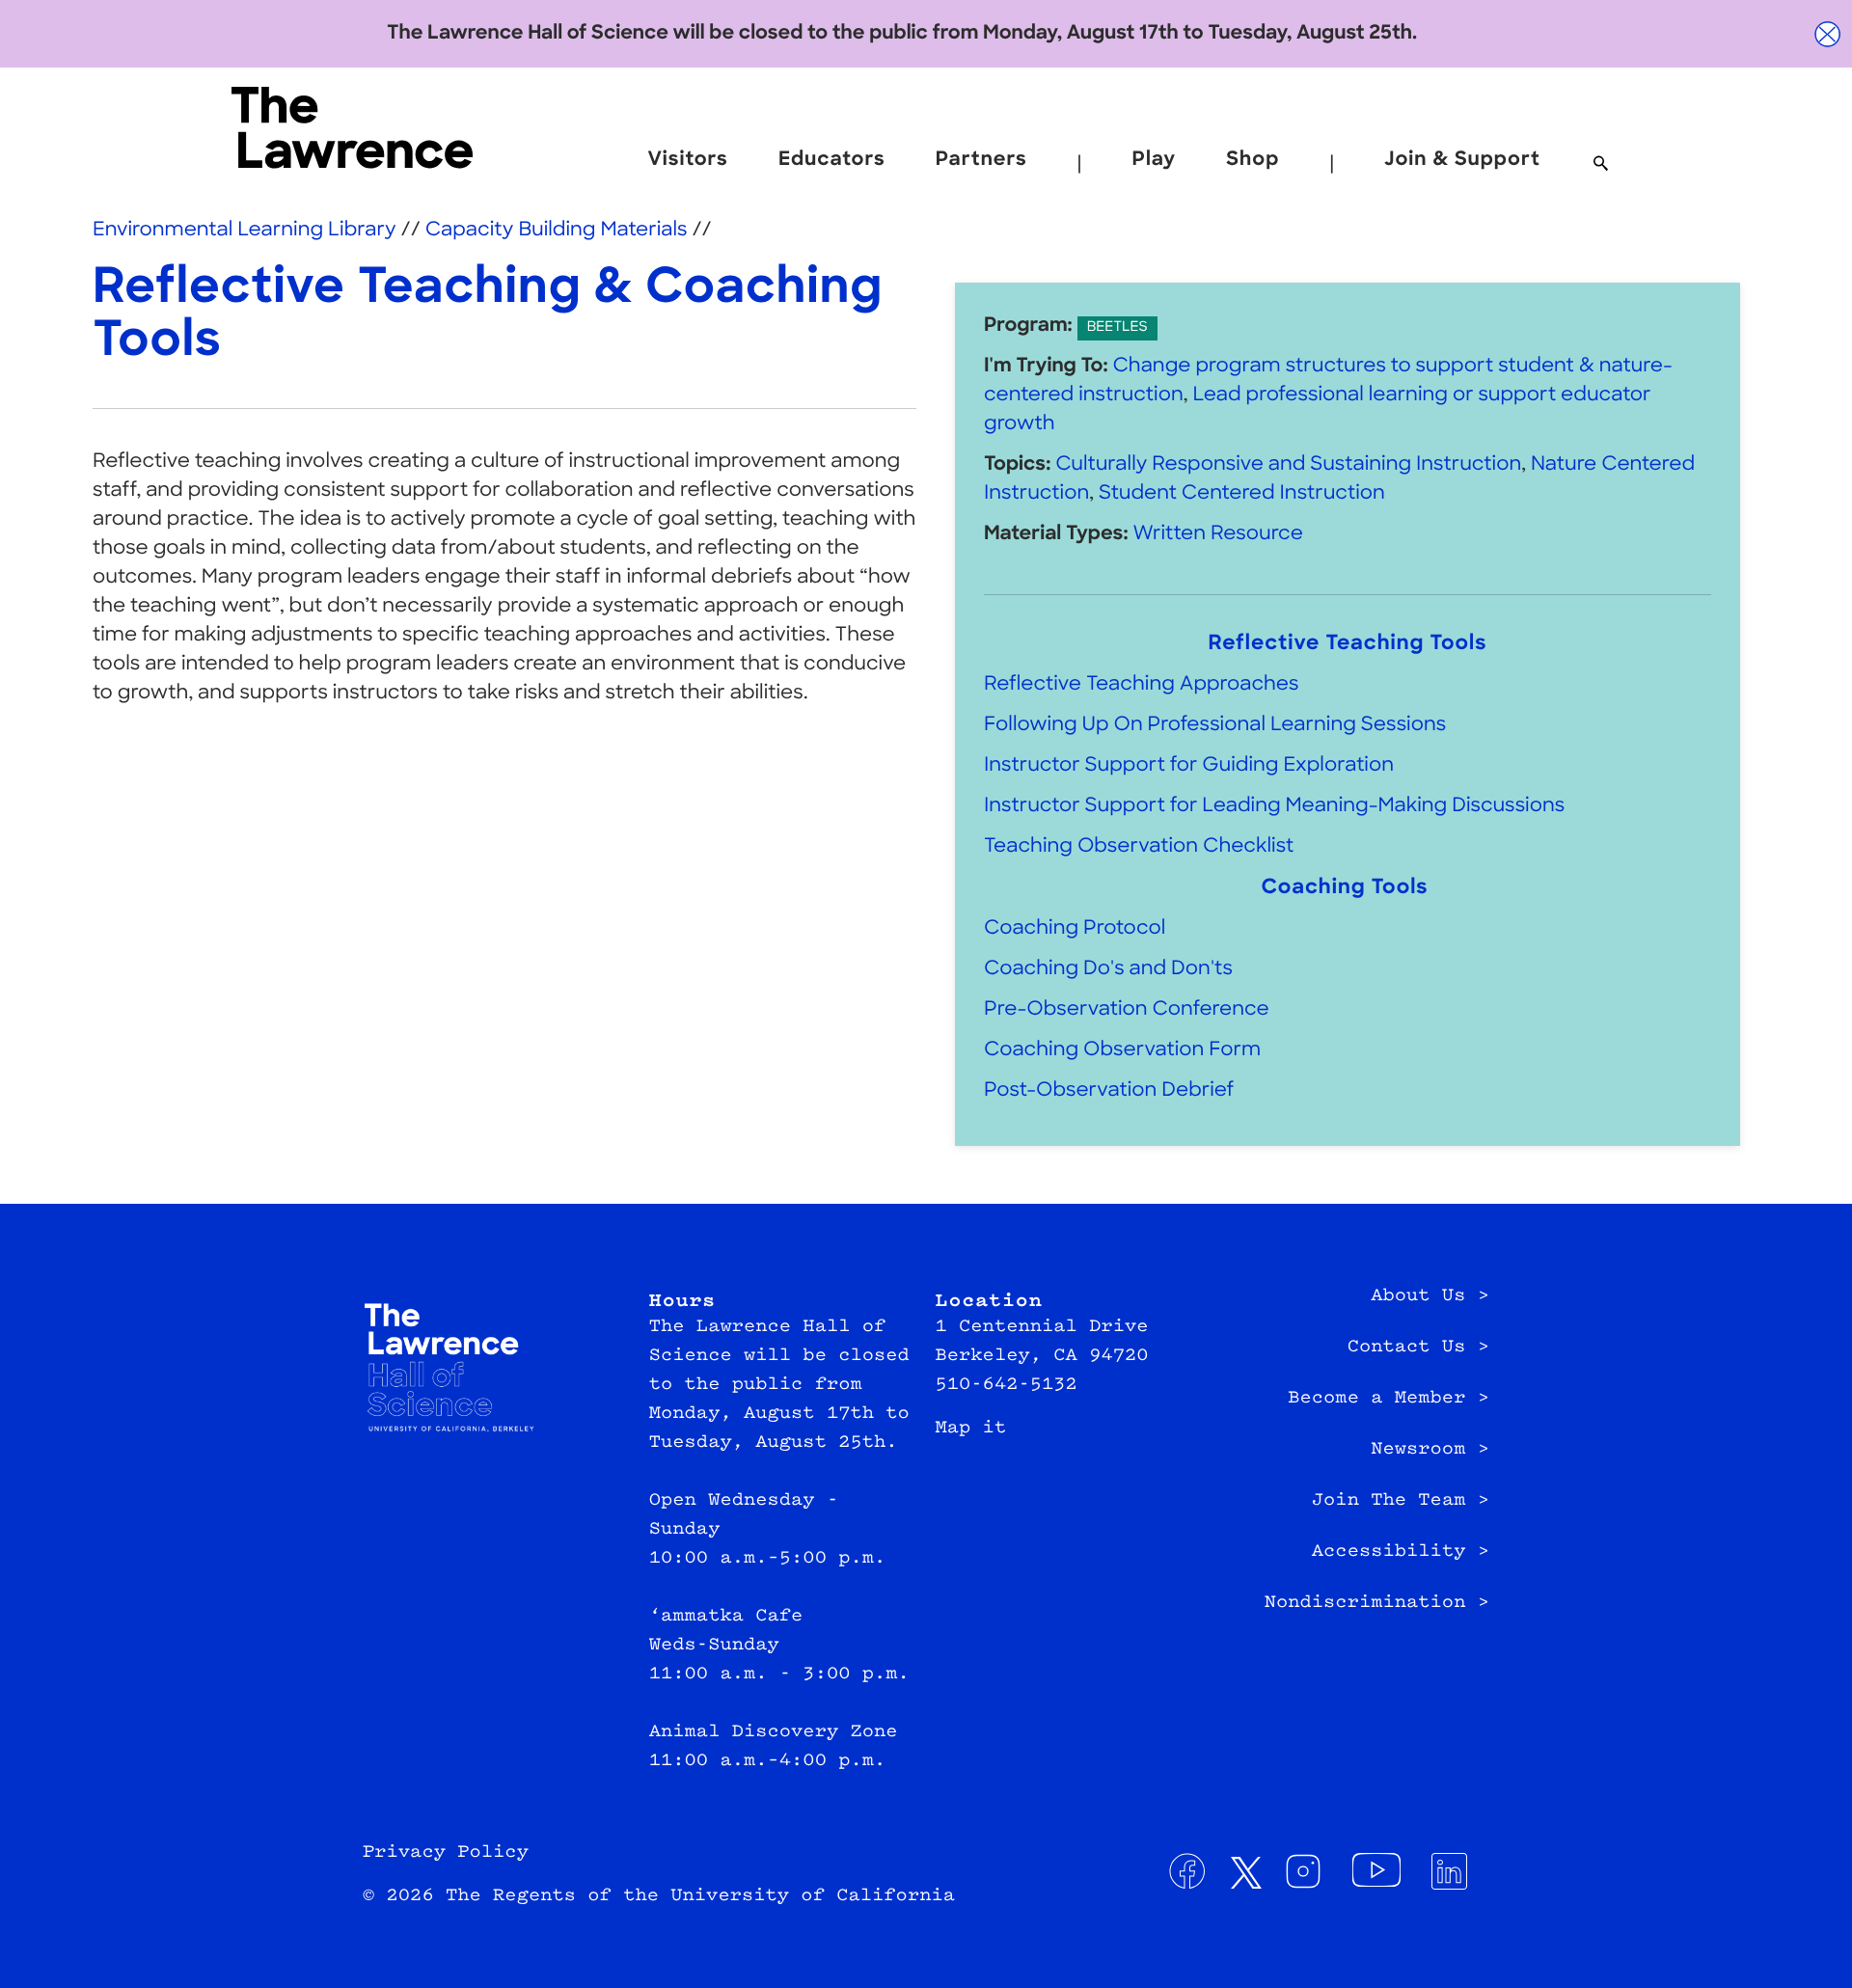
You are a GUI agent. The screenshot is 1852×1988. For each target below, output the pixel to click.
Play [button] (1154, 160)
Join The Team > (1401, 1501)
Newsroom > (1430, 1450)
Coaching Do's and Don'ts (1108, 969)
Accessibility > (1401, 1552)
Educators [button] (832, 160)
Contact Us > (1418, 1348)
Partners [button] (981, 160)
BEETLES (1117, 327)
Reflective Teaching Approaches (1142, 685)
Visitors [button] (687, 160)
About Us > (1430, 1296)
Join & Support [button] (1462, 160)
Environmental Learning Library (245, 231)
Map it (971, 1429)
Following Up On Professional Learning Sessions (1215, 725)
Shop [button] (1253, 160)
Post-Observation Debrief (1109, 1091)
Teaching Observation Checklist (1141, 847)
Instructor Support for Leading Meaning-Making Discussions (1274, 806)
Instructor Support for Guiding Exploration (1189, 766)
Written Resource (1217, 534)
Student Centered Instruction (1242, 494)
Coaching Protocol (1075, 929)
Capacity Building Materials (559, 231)
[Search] (1601, 165)
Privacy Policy (446, 1853)
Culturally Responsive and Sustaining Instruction (1288, 465)
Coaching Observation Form (1122, 1050)
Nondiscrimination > (1377, 1603)
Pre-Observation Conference (1127, 1010)
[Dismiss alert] (1828, 34)
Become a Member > (1389, 1399)
